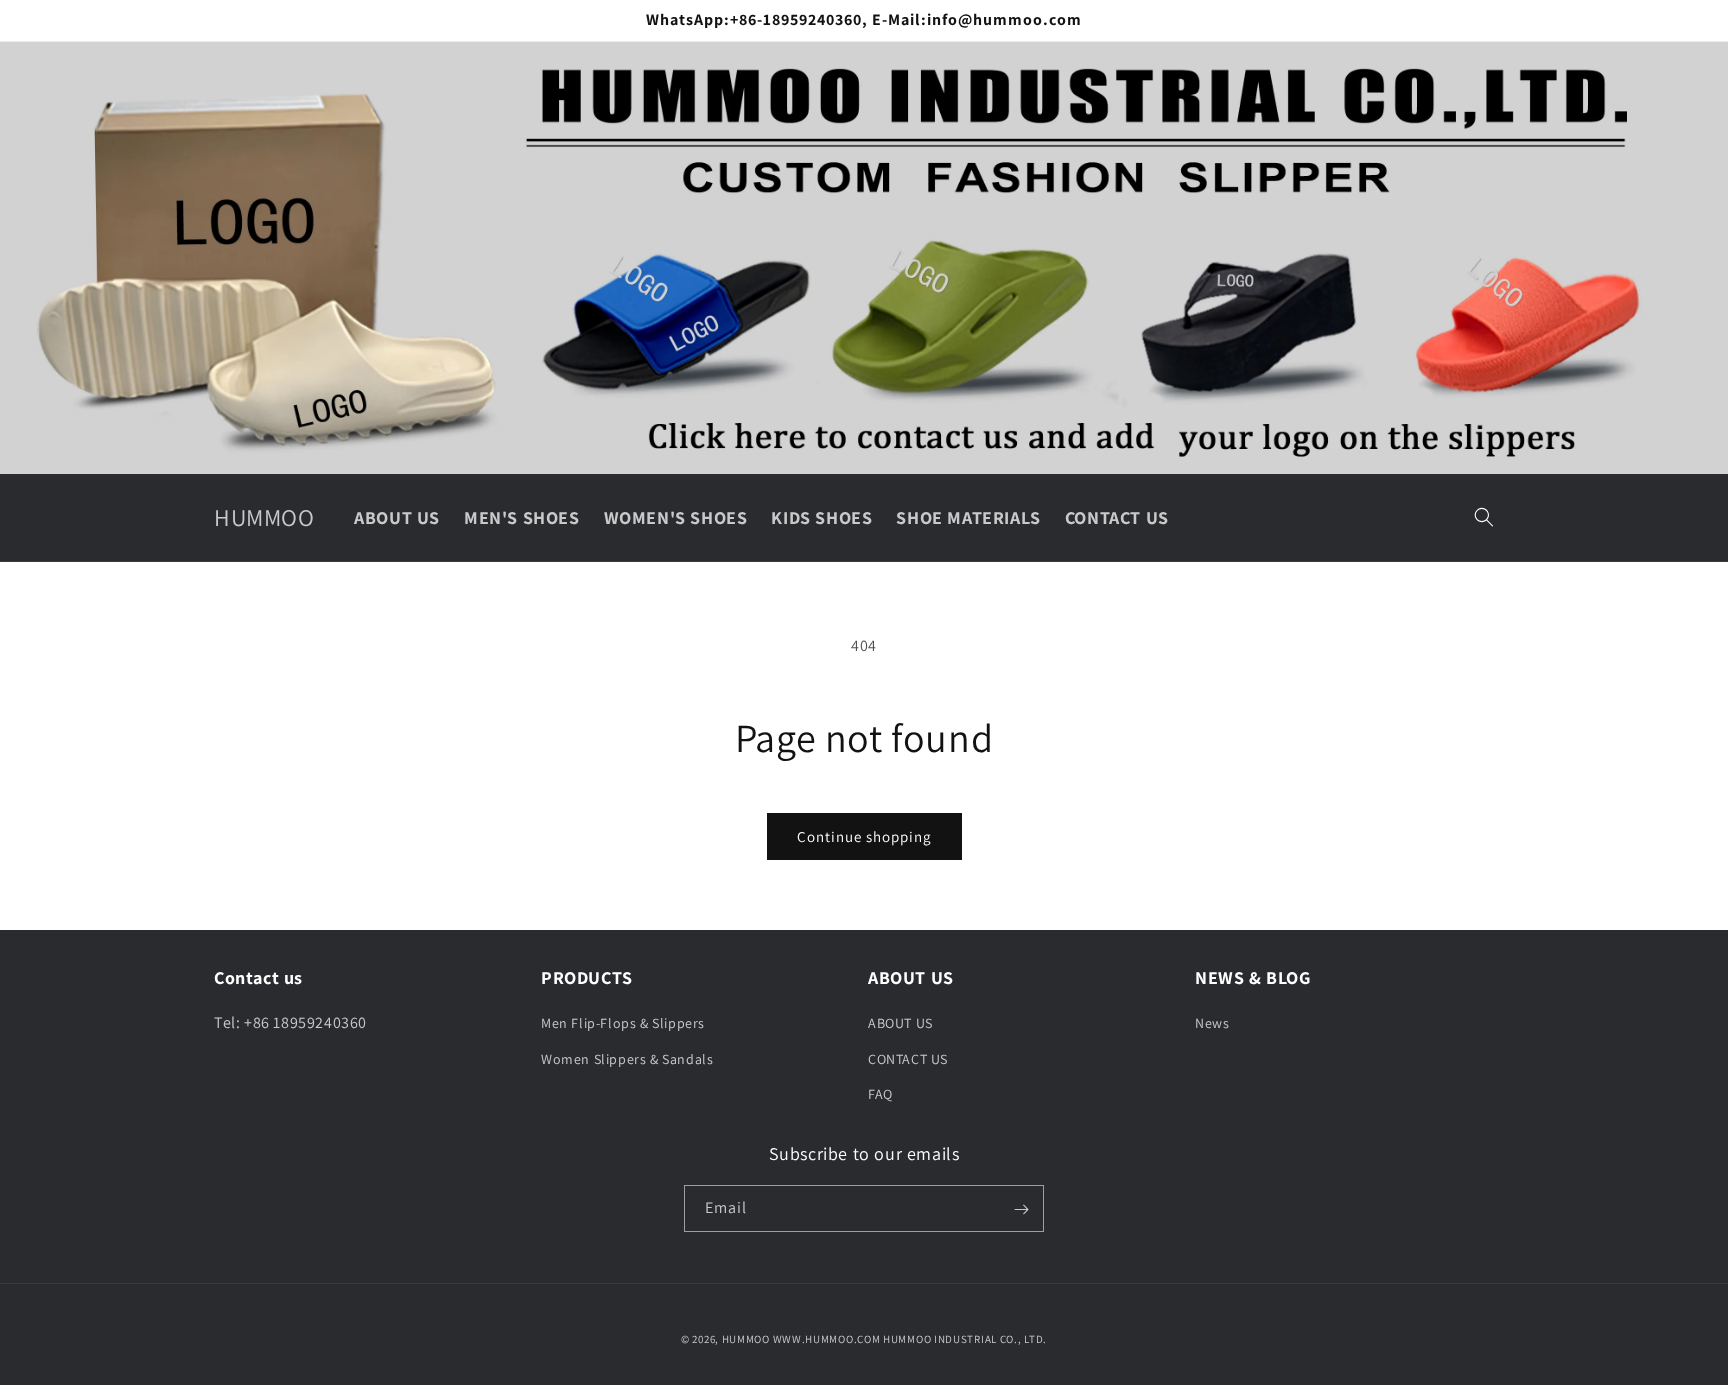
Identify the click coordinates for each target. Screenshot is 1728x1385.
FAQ (880, 1094)
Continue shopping (864, 836)
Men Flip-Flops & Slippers (623, 1024)
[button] (1484, 517)
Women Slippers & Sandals (627, 1059)
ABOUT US (900, 1024)
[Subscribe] (1021, 1209)
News (1212, 1024)
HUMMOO (746, 1339)
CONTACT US (908, 1059)
